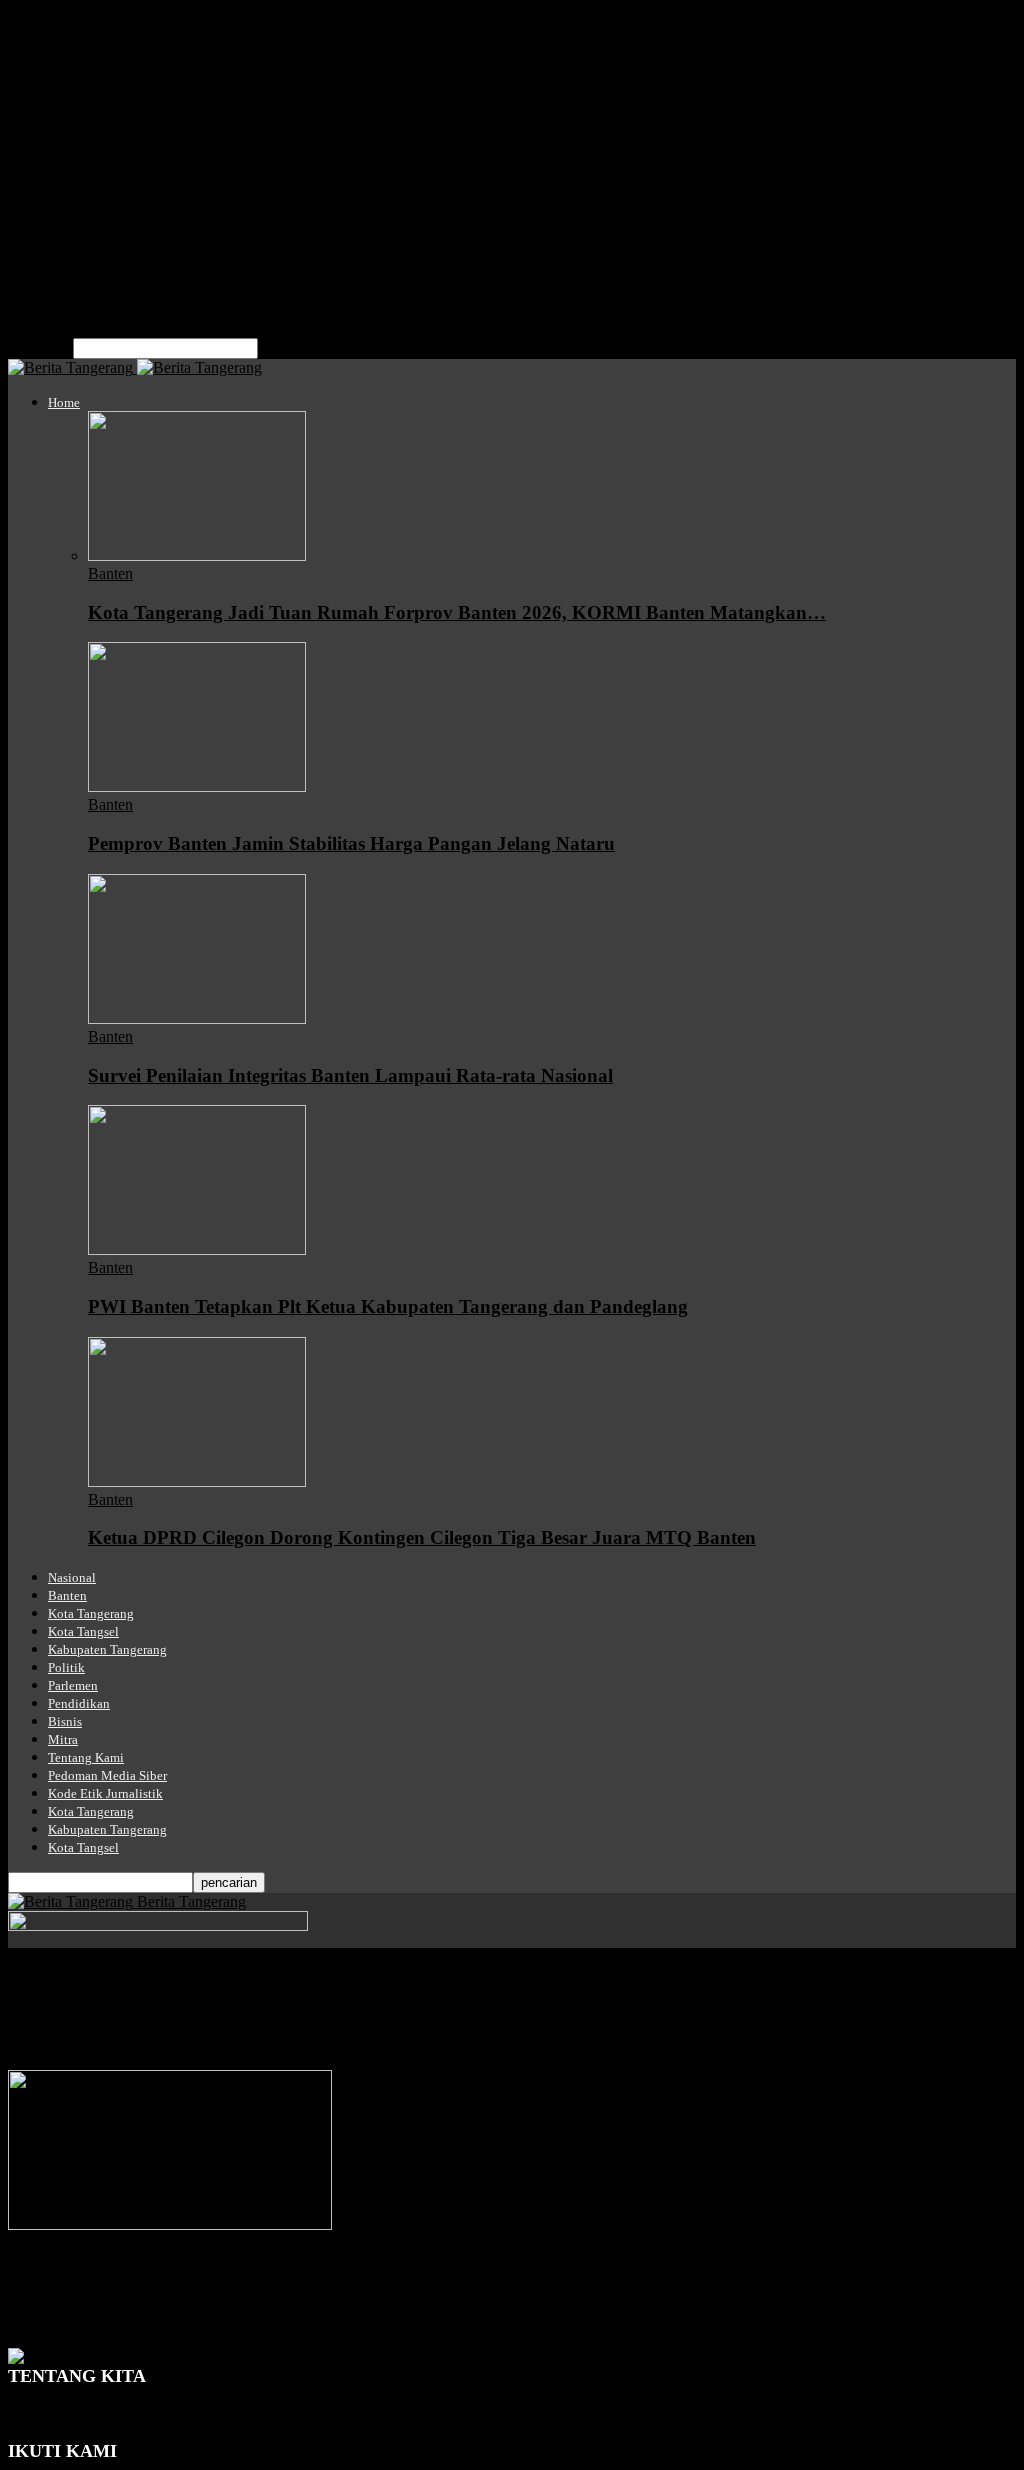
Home (67, 24)
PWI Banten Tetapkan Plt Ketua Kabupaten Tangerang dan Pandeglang (388, 1306)
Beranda (34, 1980)
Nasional (76, 42)
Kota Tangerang (99, 78)
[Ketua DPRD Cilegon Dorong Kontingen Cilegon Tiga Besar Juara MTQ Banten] (197, 1481)
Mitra (65, 204)
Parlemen (77, 150)
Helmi (27, 2320)
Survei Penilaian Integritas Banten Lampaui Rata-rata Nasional (350, 1075)
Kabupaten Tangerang (118, 114)
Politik (68, 132)
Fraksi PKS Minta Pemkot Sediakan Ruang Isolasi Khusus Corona (284, 2281)
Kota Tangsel (90, 96)
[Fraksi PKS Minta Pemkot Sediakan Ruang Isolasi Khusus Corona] (170, 2224)
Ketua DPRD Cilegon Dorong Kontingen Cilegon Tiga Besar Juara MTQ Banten (422, 1537)
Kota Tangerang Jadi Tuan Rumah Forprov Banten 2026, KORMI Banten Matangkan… (457, 612)
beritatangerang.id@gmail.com (204, 2431)
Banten (70, 60)
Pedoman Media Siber (118, 240)
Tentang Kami (93, 222)
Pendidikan (83, 168)
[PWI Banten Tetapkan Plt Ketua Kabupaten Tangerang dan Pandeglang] (197, 1249)
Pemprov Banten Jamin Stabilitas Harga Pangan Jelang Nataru (351, 843)
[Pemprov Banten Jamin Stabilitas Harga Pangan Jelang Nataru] (197, 786)
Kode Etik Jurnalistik (114, 258)
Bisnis (67, 186)
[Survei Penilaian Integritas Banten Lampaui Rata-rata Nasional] (197, 1018)
